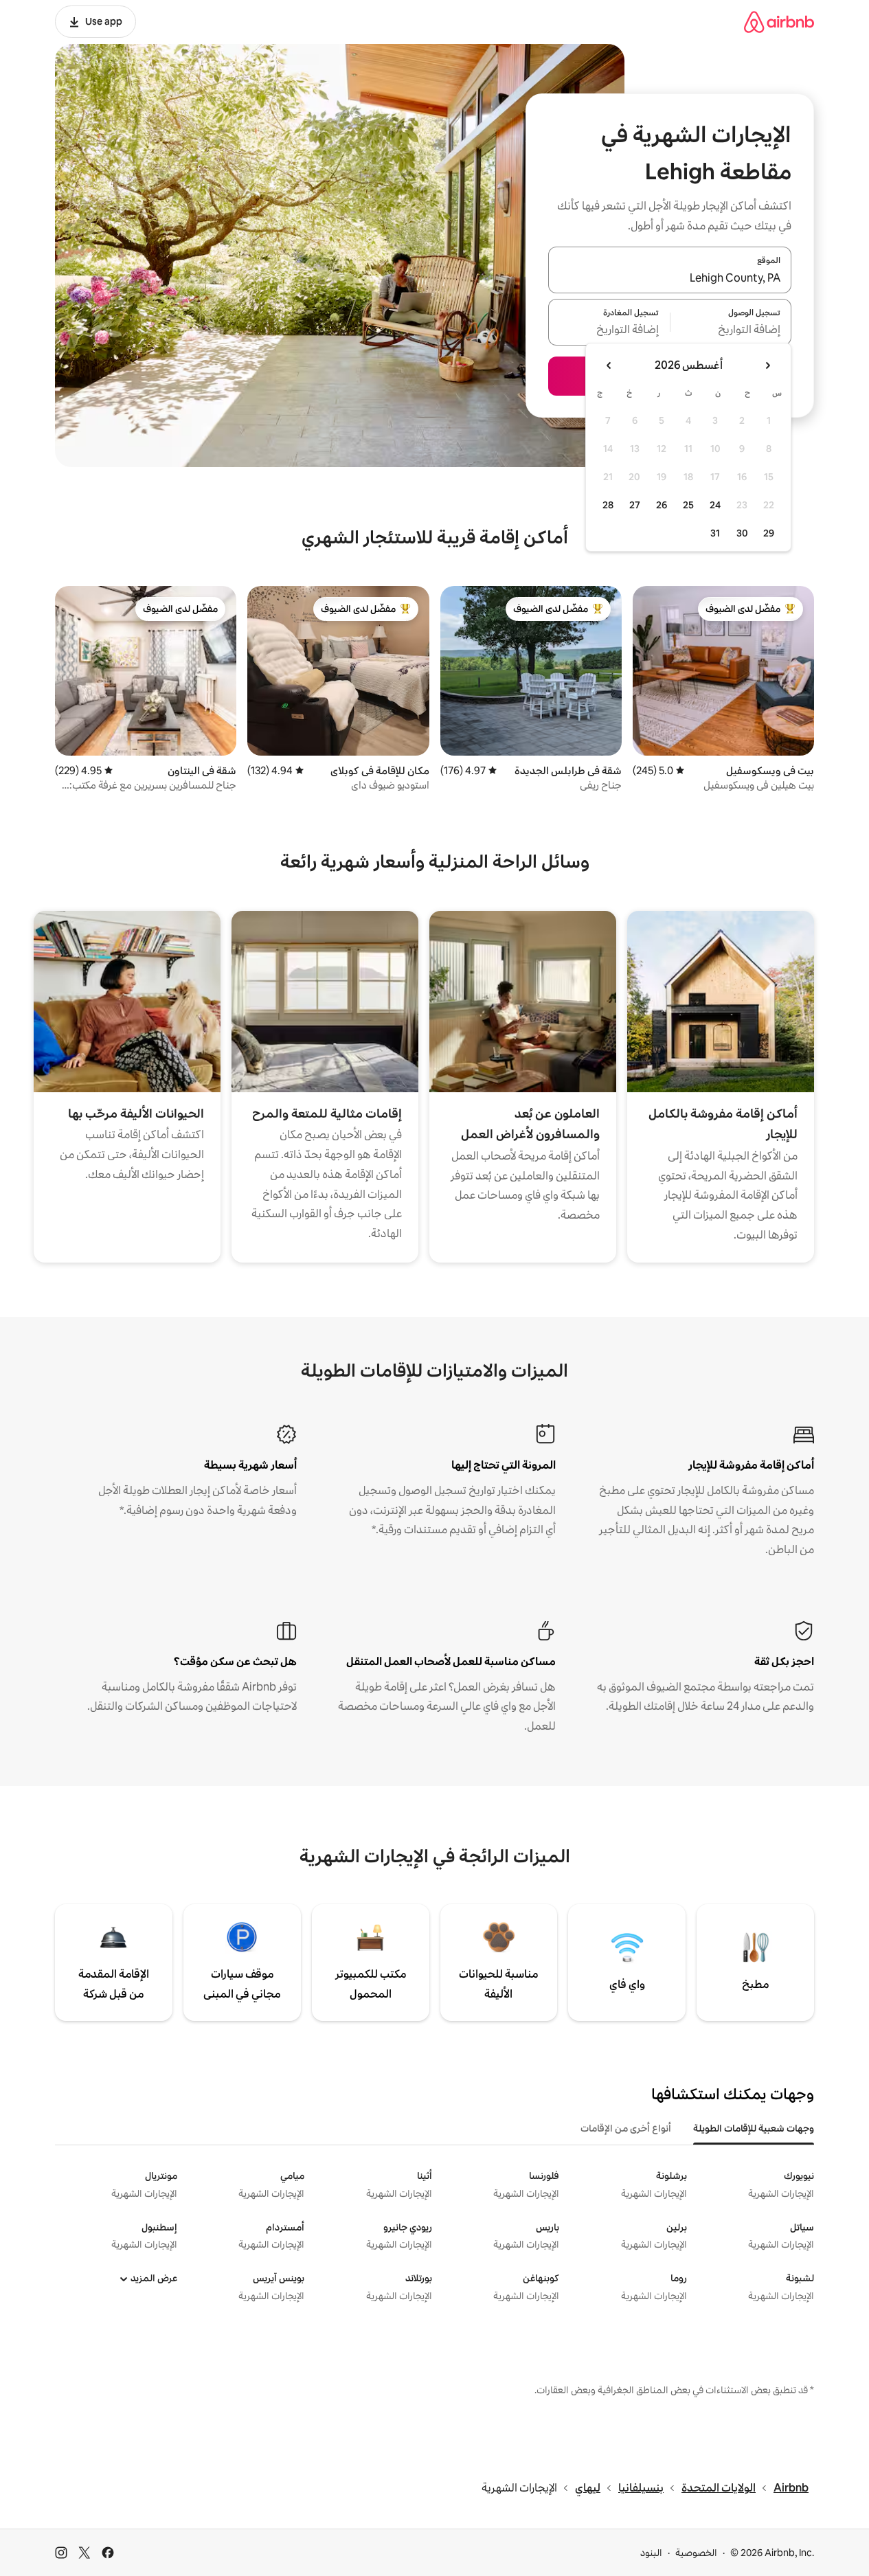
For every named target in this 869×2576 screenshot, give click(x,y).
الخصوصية (696, 2553)
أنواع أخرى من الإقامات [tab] (626, 2128)
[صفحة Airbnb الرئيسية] (779, 22)
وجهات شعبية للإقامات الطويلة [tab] (754, 2128)
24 (715, 505)
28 (608, 505)
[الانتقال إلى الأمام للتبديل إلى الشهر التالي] (609, 365)
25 (688, 505)
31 (715, 533)
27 (635, 505)
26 (662, 505)
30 (742, 533)
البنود (651, 2553)
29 (769, 533)
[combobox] (670, 278)
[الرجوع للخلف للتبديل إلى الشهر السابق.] (767, 365)
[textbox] (731, 330)
